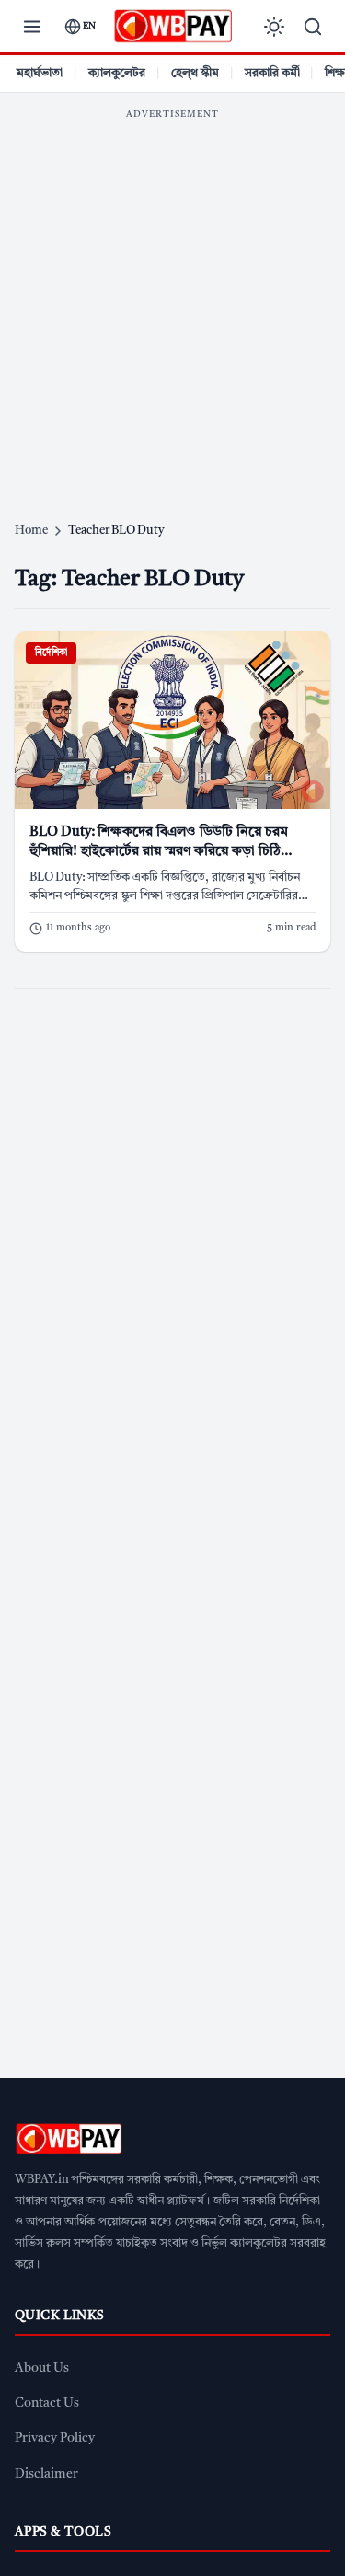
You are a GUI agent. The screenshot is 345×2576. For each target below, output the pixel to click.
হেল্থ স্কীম (195, 73)
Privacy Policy (55, 2438)
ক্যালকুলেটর (117, 73)
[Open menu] (32, 27)
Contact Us (47, 2403)
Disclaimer (46, 2474)
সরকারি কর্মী (272, 73)
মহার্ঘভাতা (40, 73)
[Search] (313, 27)
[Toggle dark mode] (274, 27)
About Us (42, 2368)
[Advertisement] (172, 301)
